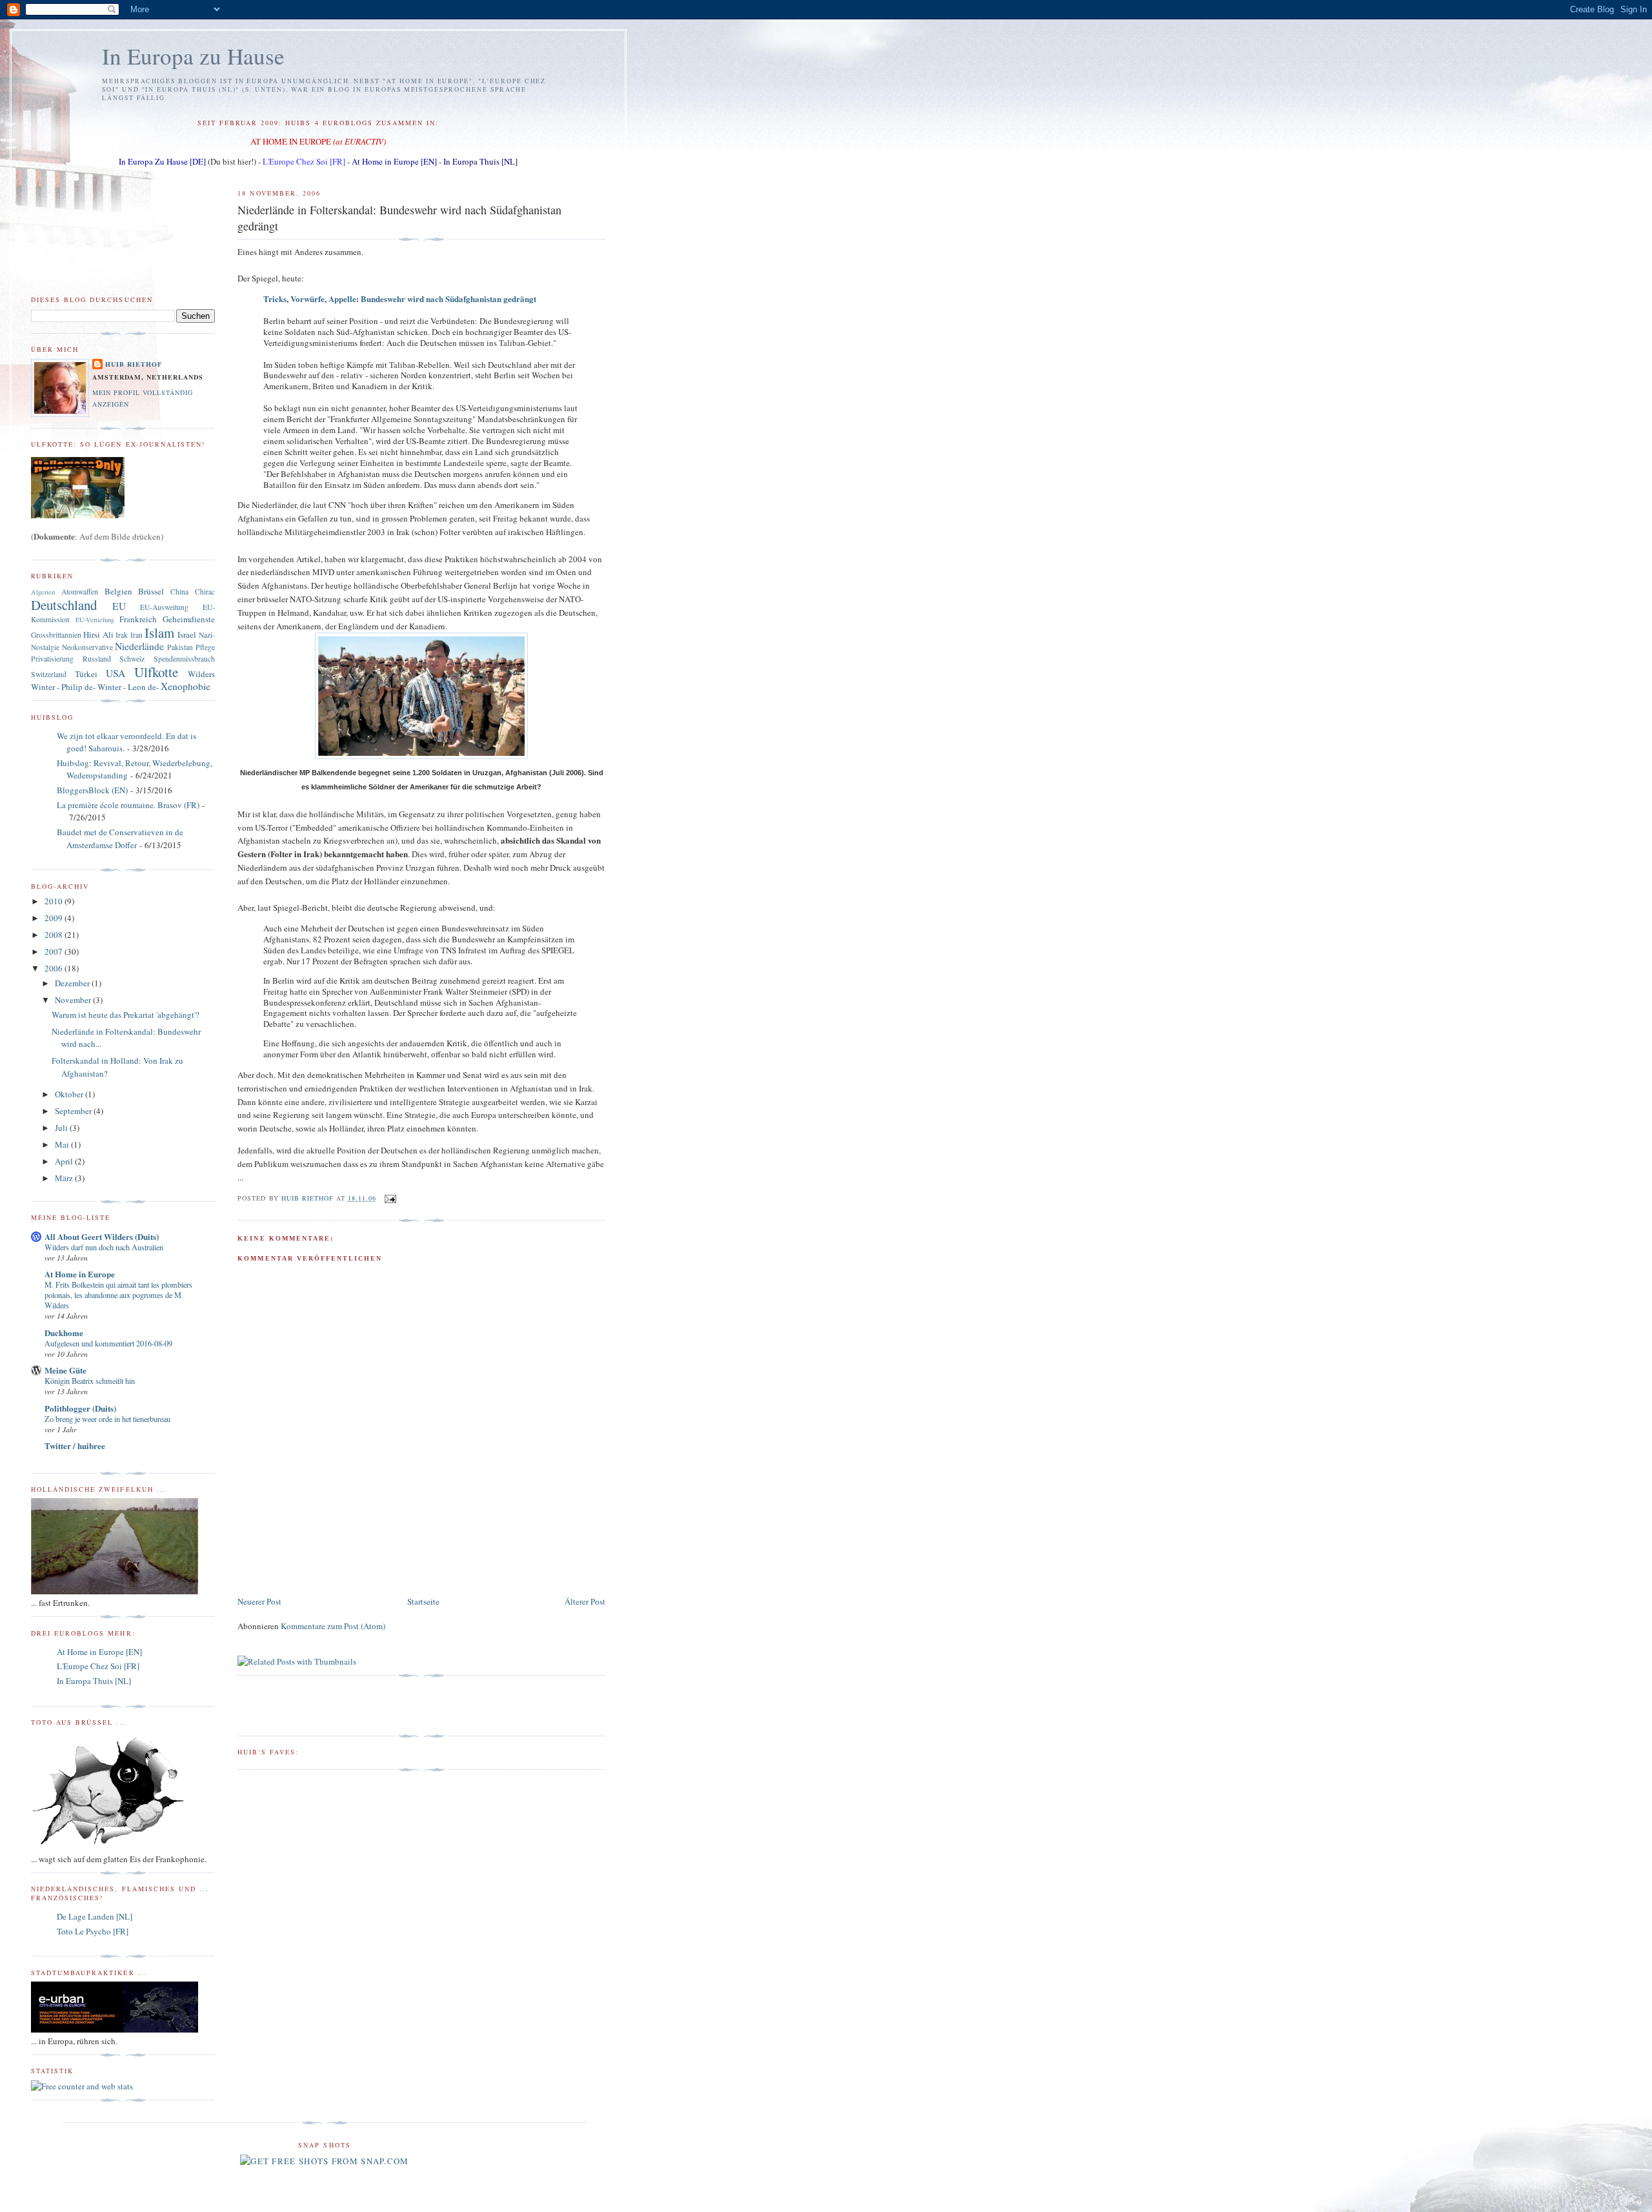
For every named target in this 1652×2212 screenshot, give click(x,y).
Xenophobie (186, 686)
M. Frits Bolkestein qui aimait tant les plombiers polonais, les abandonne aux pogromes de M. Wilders (118, 1295)
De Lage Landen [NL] (95, 1916)
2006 (55, 968)
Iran (136, 635)
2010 (55, 901)
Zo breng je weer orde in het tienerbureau (107, 1419)
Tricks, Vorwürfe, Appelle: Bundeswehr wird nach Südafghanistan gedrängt (400, 299)
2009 (55, 918)
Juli (62, 1128)
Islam (159, 633)
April (65, 1161)
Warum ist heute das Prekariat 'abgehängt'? (126, 1015)
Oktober (70, 1094)
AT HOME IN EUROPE (291, 141)
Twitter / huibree (75, 1446)
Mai (63, 1144)
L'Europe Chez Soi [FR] (304, 161)
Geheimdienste (189, 619)
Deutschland (64, 605)
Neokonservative (87, 647)
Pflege (205, 647)
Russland (97, 659)
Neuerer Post (259, 1601)
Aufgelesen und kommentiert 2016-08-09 (108, 1343)
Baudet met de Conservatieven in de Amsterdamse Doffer (120, 838)
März (65, 1178)
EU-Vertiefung (95, 620)
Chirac (205, 592)
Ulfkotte (156, 672)
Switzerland (49, 674)
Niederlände (139, 646)
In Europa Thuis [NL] (480, 161)
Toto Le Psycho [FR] (93, 1931)
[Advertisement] (313, 1565)
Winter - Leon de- (128, 687)
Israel (187, 634)
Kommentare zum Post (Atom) (333, 1626)
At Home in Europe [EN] (394, 161)
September (74, 1111)
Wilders (201, 674)
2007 (55, 951)
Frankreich (138, 619)
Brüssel (151, 591)
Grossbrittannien (56, 635)
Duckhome (64, 1333)
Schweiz (132, 659)
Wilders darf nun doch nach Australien (104, 1247)
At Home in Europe (80, 1274)
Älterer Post (585, 1601)
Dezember (73, 983)
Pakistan (180, 647)
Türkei (86, 674)
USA (116, 673)
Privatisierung (52, 659)
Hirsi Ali (98, 634)
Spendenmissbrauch (184, 659)
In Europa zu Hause (193, 56)
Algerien (43, 592)
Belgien (118, 591)
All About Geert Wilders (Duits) (102, 1236)
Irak (122, 635)
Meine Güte (65, 1370)
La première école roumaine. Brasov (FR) (128, 805)
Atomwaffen (80, 592)
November (74, 1000)
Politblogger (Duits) (80, 1408)
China (179, 592)
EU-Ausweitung (164, 607)
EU (119, 606)
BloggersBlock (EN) (92, 790)
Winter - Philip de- (63, 687)
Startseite (423, 1601)
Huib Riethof (134, 364)
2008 (55, 935)
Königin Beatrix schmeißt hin (90, 1381)
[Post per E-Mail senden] (390, 1198)
